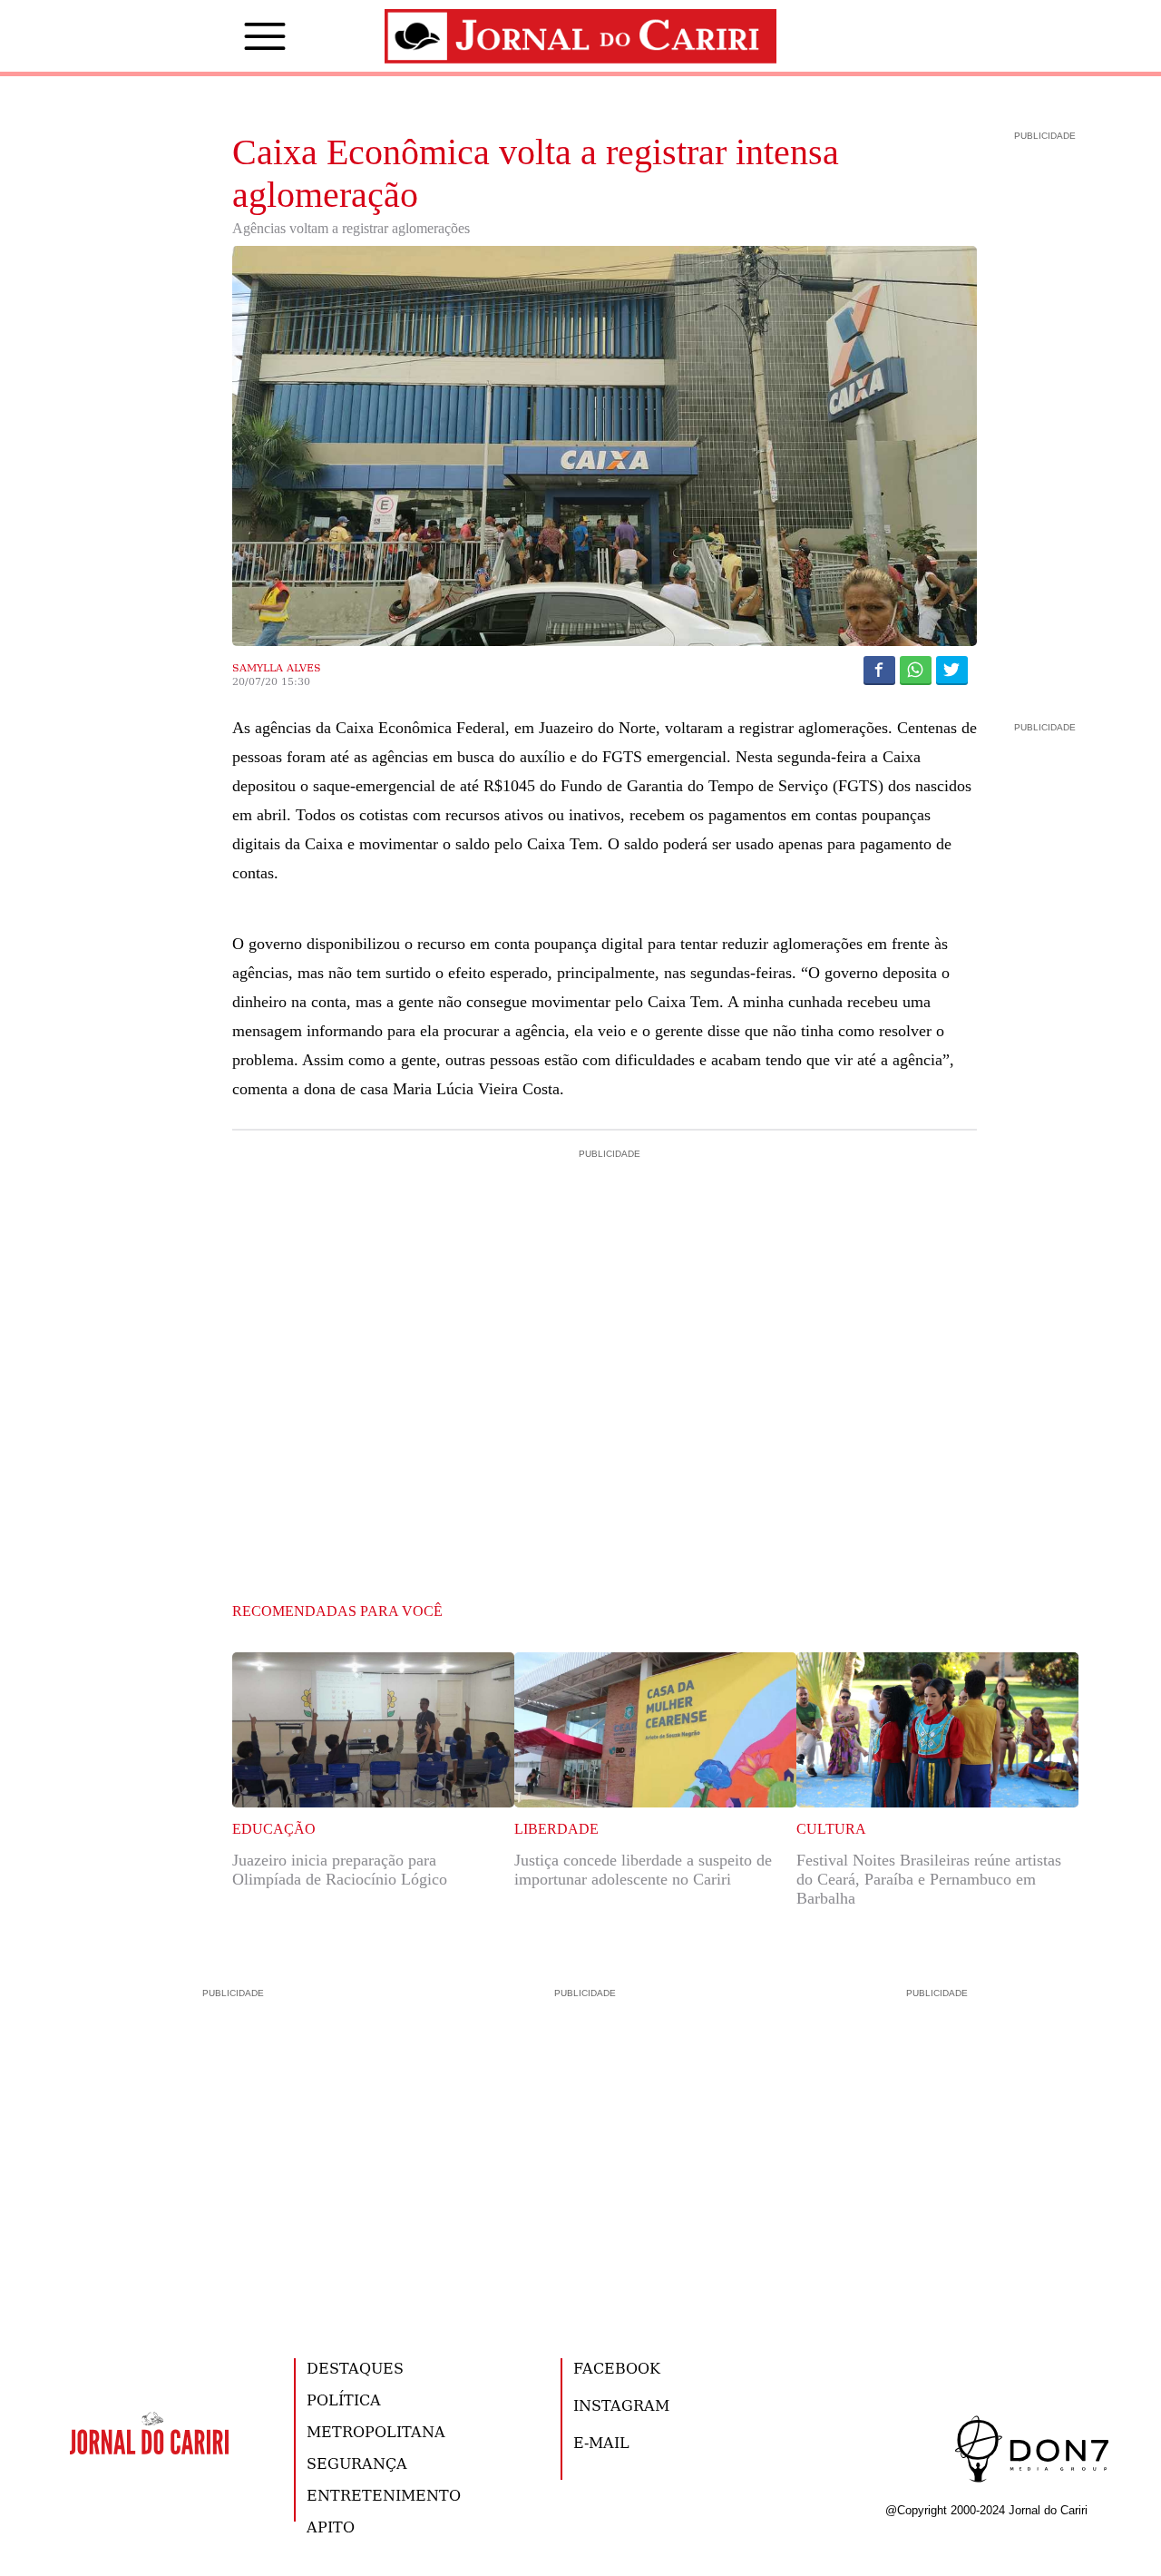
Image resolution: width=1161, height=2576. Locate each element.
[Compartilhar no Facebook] (879, 670)
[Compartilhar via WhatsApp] (916, 670)
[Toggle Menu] (238, 36)
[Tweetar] (952, 670)
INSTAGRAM (621, 2405)
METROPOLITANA (376, 2431)
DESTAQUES (355, 2368)
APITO (331, 2527)
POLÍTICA (344, 2400)
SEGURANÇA (357, 2463)
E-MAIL (601, 2442)
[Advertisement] (605, 1240)
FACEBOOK (617, 2368)
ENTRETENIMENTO (384, 2495)
